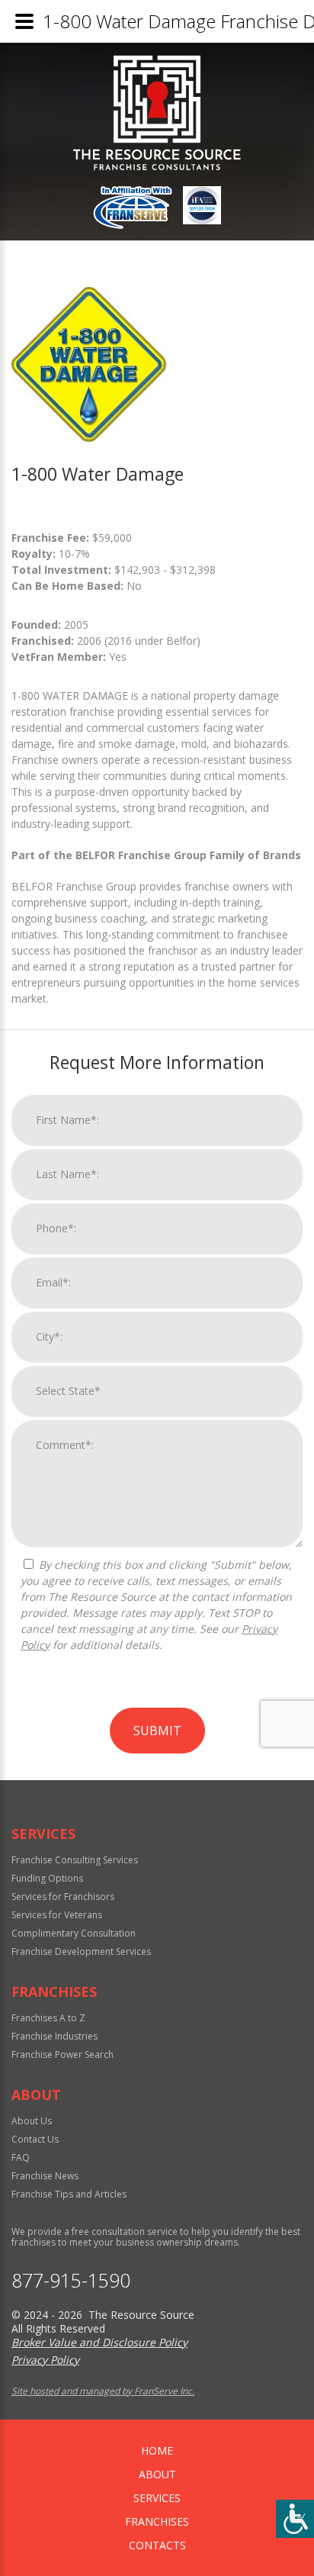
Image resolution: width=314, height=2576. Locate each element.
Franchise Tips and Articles (69, 2194)
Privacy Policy (45, 2360)
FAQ (21, 2157)
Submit (157, 1731)
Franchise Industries (54, 2036)
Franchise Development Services (81, 1951)
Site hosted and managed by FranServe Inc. (103, 2391)
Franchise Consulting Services (75, 1860)
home (157, 2450)
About (157, 2474)
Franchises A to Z (48, 2018)
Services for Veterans (57, 1915)
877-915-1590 (71, 2280)
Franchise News (45, 2176)
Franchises (157, 2521)
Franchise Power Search (62, 2054)
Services (157, 2498)
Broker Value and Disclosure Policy (99, 2342)
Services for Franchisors (63, 1897)
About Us (32, 2121)
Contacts (157, 2545)
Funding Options (47, 1878)
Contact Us (35, 2139)
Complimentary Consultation (74, 1933)
